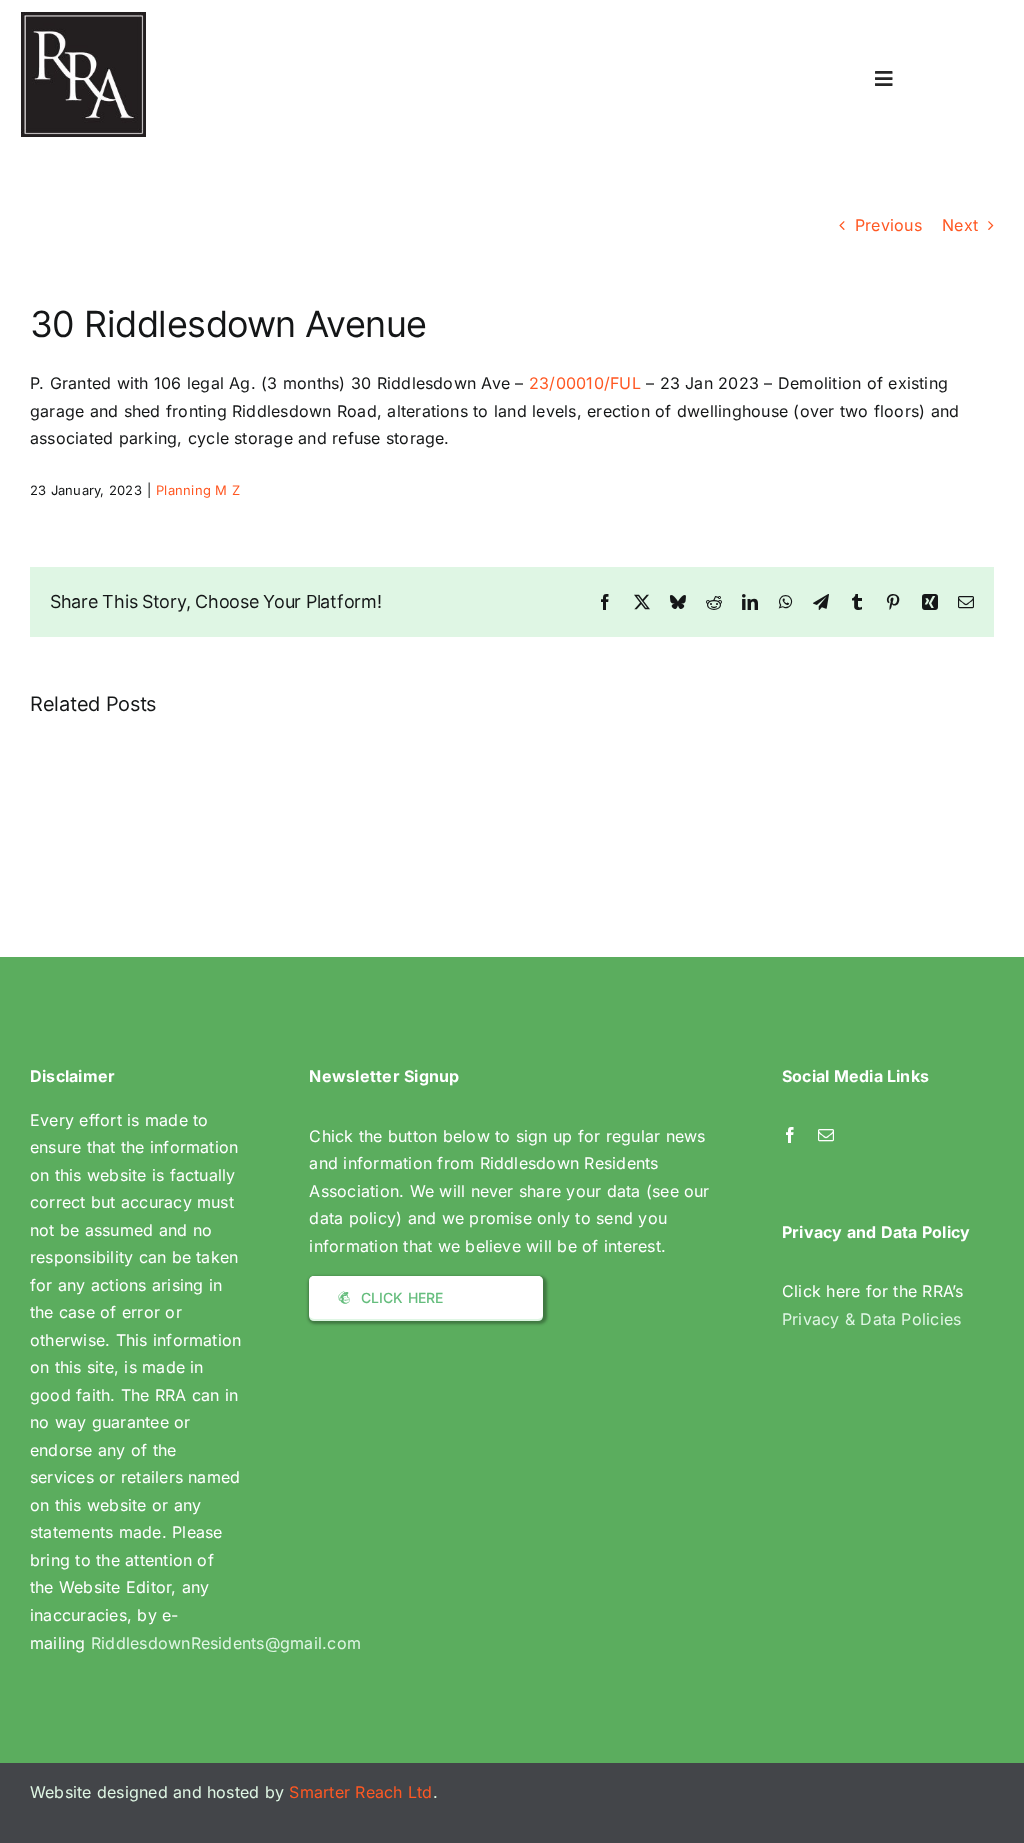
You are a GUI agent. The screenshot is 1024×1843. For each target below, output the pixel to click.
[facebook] (790, 1135)
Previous (888, 225)
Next (960, 225)
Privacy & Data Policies (872, 1319)
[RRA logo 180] (83, 20)
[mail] (826, 1135)
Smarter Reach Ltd (360, 1792)
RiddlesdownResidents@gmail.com (226, 1643)
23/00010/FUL (585, 383)
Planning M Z (198, 490)
